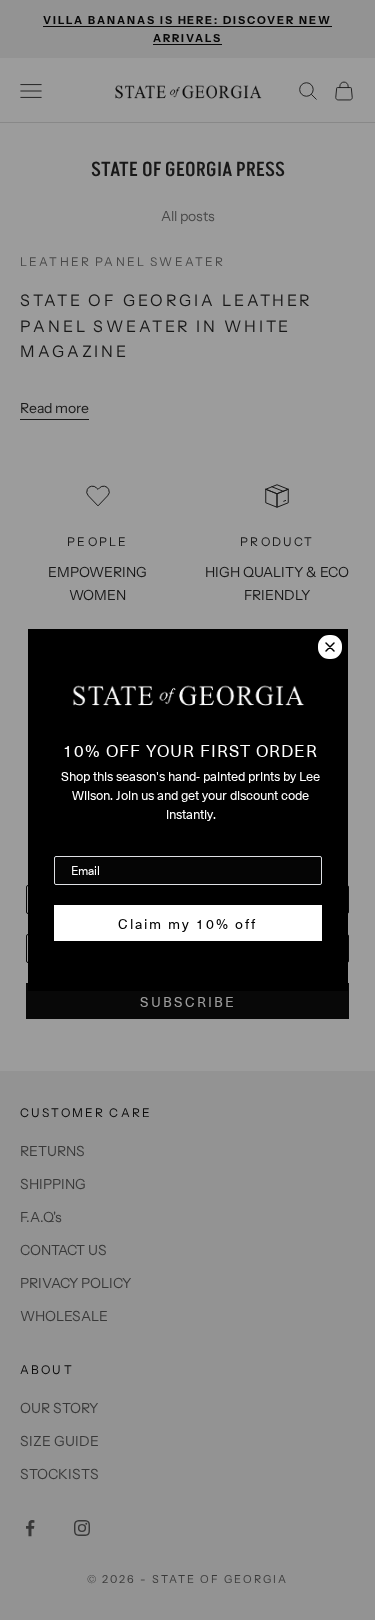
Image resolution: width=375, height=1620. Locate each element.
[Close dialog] (330, 647)
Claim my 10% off (187, 923)
